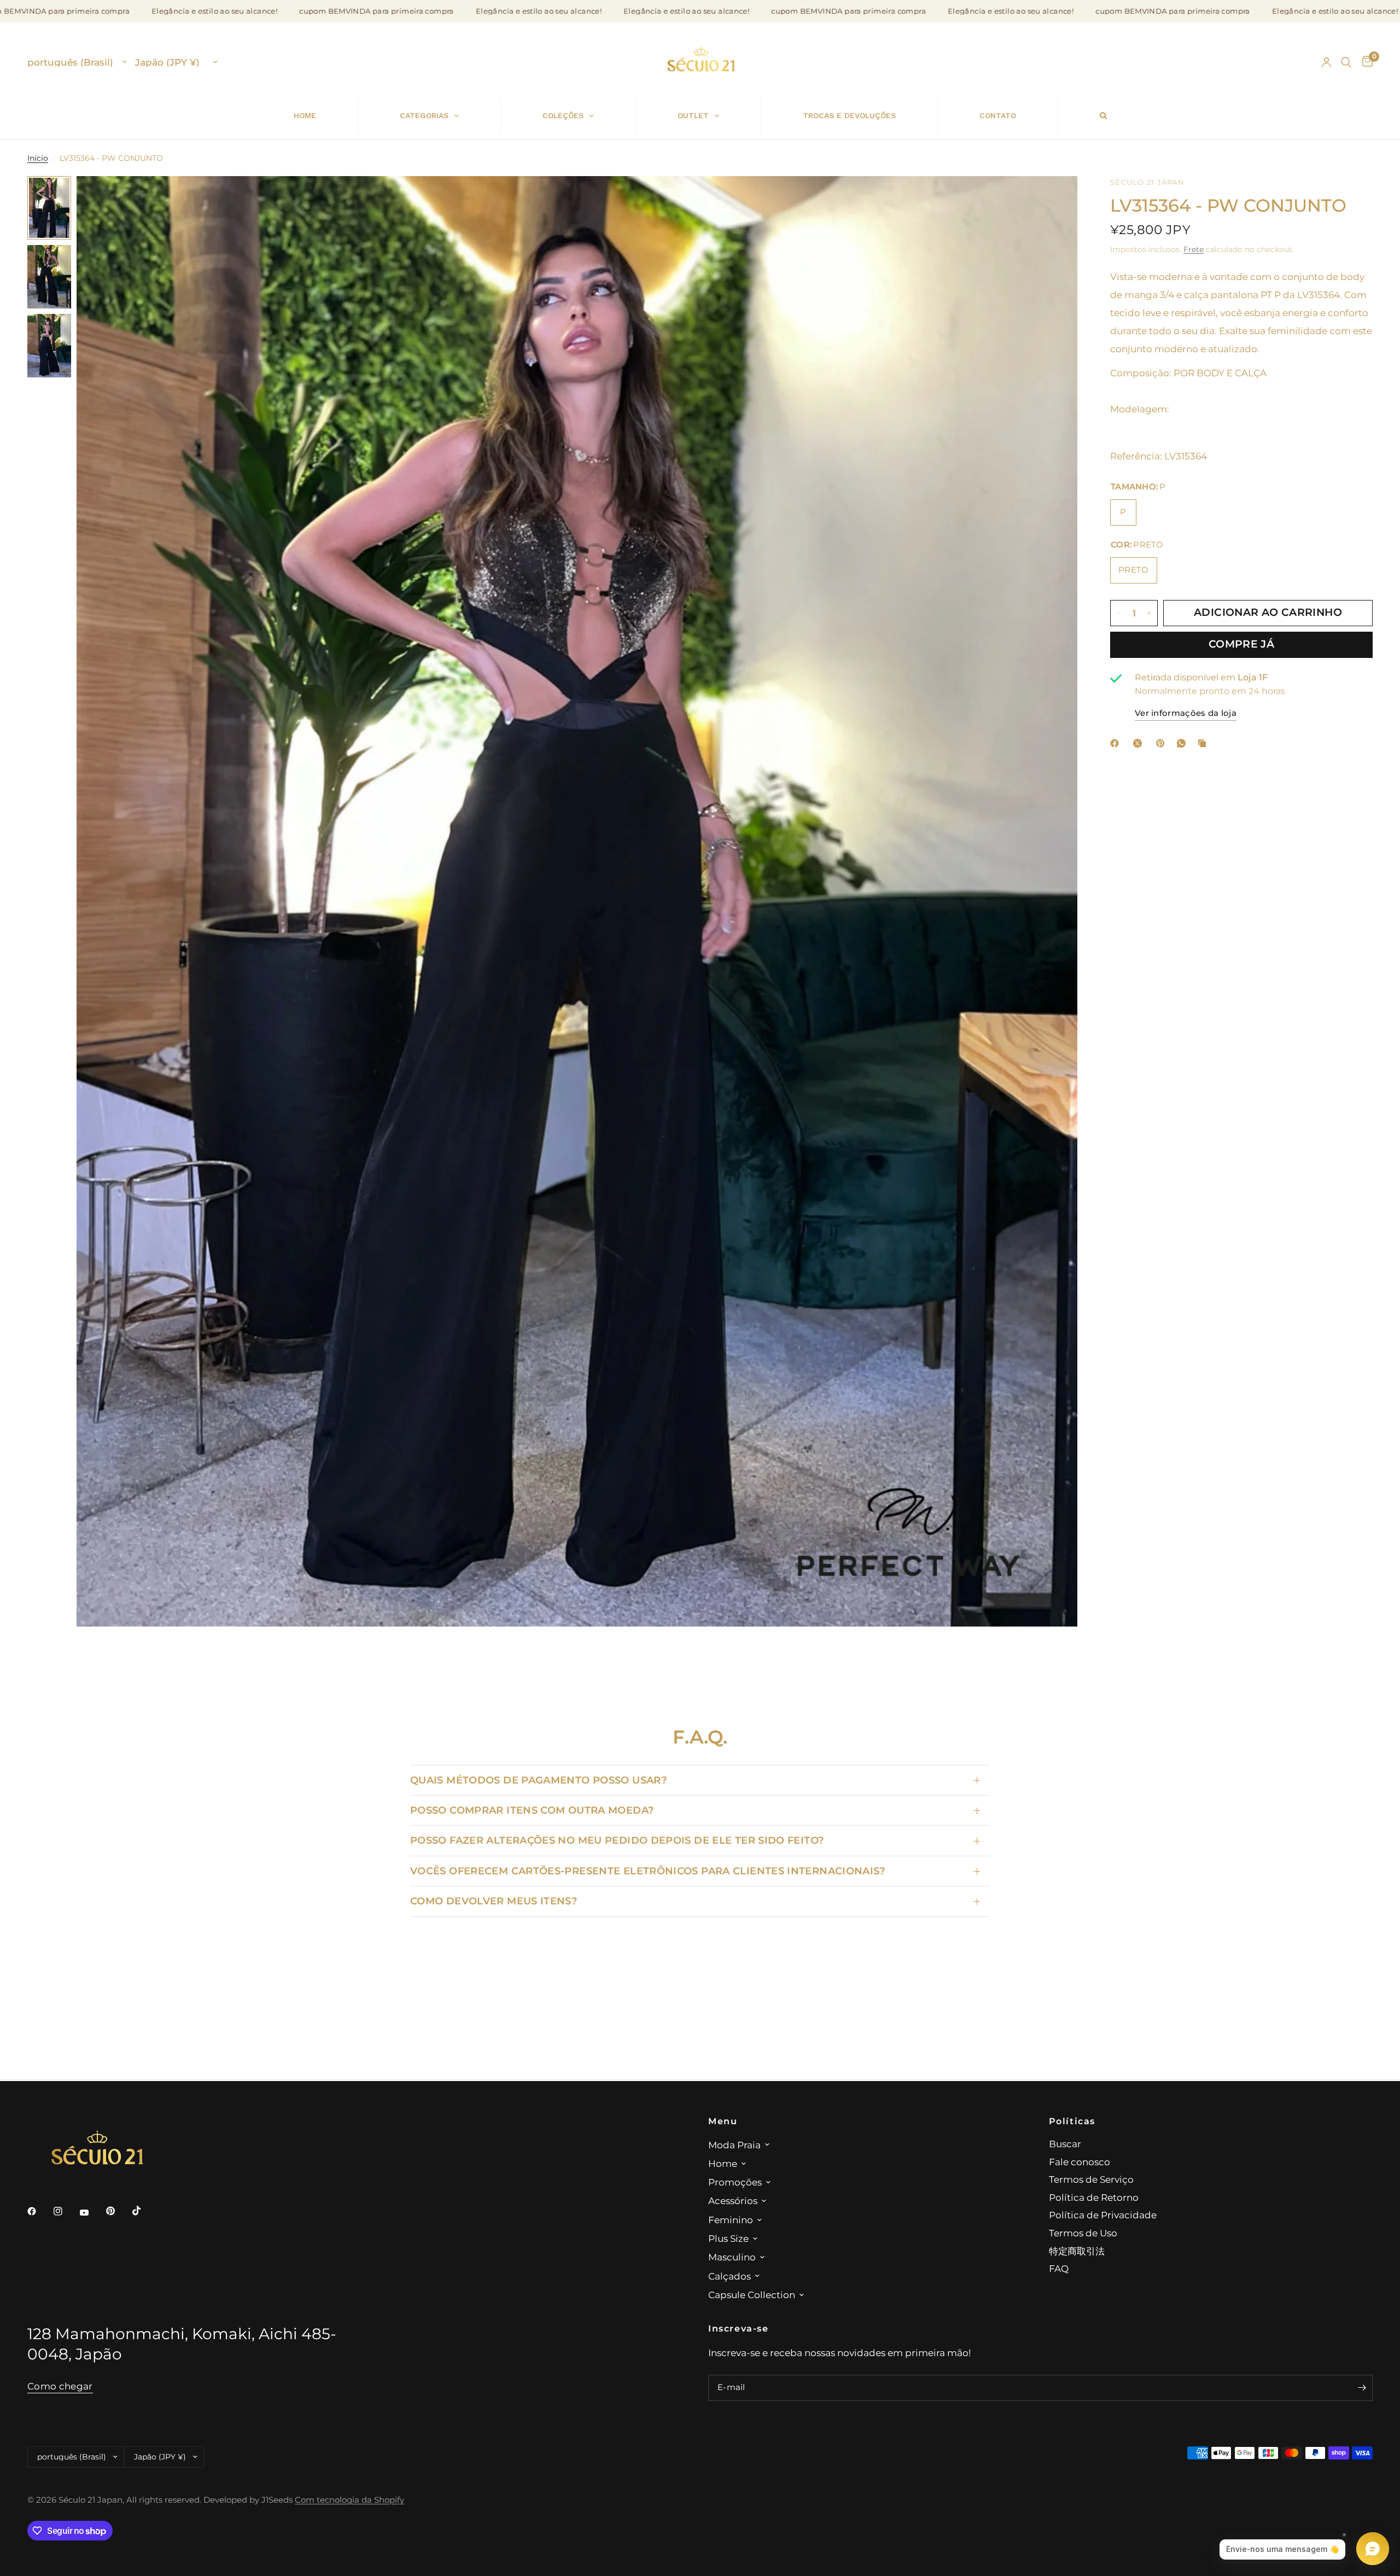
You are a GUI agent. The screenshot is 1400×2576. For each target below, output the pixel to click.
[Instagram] (66, 2211)
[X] (1140, 743)
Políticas (1072, 2121)
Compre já (1241, 645)
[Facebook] (1117, 743)
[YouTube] (92, 2212)
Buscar (1065, 2144)
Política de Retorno (1094, 2197)
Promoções (735, 2182)
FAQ (1059, 2268)
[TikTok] (144, 2211)
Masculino (732, 2257)
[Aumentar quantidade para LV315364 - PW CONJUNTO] (1149, 613)
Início (38, 158)
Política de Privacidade (1103, 2215)
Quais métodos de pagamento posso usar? (538, 1780)
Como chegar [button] (60, 2386)
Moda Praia (734, 2145)
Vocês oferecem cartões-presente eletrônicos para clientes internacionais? (648, 1871)
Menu (723, 2121)
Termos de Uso (1083, 2233)
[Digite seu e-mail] (1362, 2388)
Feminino (731, 2220)
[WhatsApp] (1183, 743)
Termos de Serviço (1091, 2179)
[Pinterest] (1163, 743)
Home (723, 2163)
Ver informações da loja (1186, 714)
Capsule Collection (752, 2295)
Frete (1194, 249)
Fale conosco (1080, 2162)
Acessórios (733, 2201)
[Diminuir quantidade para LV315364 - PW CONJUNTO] (1119, 613)
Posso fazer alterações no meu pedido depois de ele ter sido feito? (617, 1840)
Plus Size (728, 2238)
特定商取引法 (1077, 2251)
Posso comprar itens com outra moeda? (532, 1810)
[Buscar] (1346, 62)
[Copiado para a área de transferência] (1204, 743)
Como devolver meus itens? (494, 1901)
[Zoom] (1054, 199)
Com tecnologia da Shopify (349, 2500)
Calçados (730, 2276)
